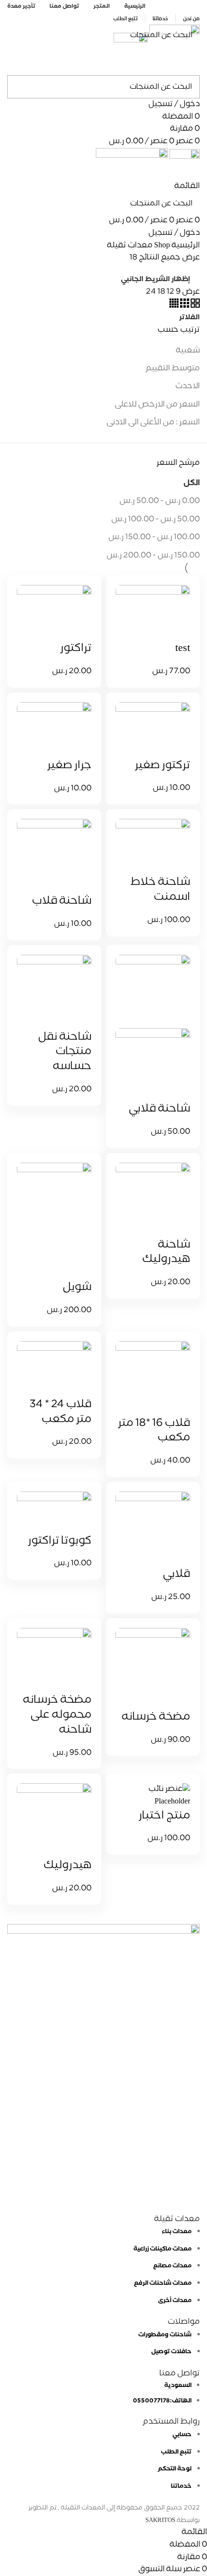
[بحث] (20, 35)
